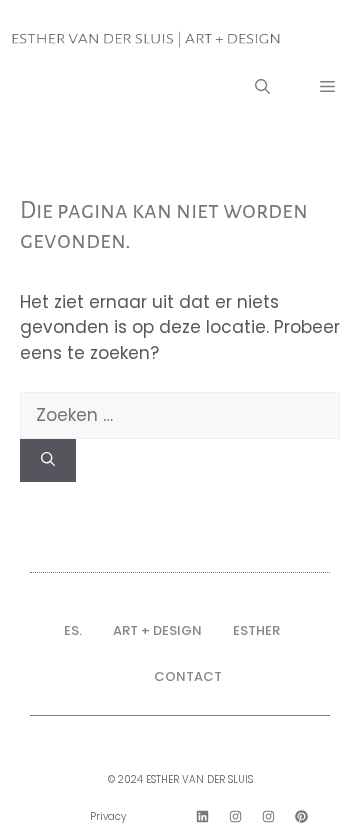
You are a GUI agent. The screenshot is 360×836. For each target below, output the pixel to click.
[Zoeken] (48, 460)
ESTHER (256, 630)
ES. (73, 630)
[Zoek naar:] (180, 415)
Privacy (108, 816)
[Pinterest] (301, 816)
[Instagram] (235, 816)
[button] (262, 88)
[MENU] (327, 88)
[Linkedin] (202, 816)
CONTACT (188, 676)
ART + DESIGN (157, 630)
